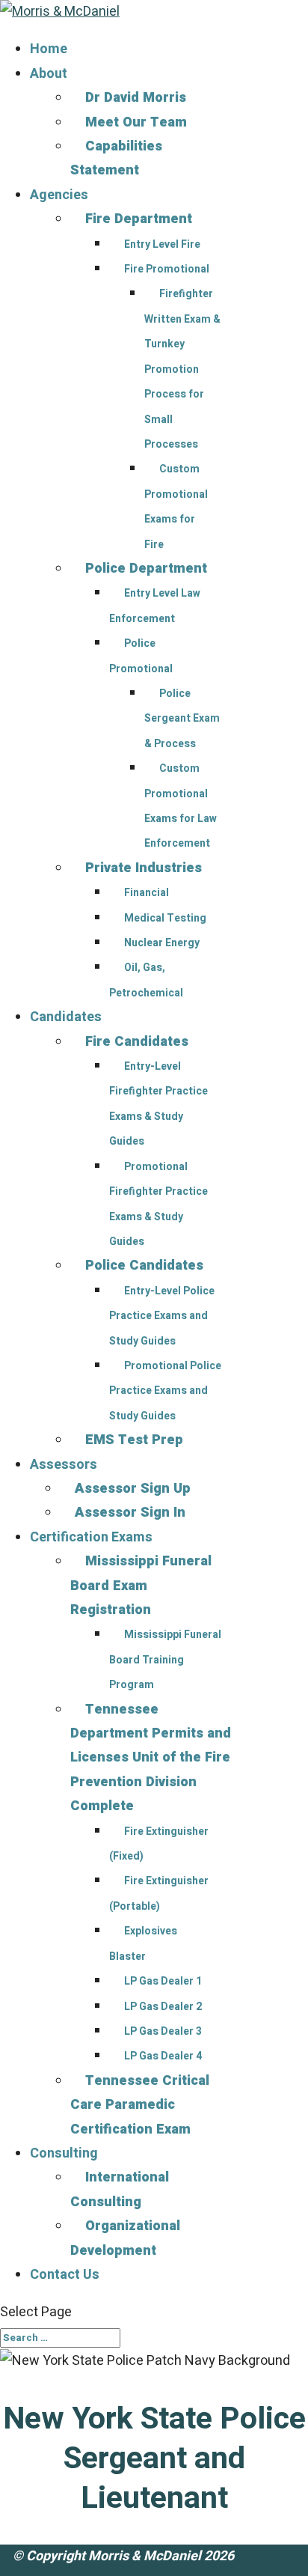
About (49, 74)
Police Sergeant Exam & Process (182, 719)
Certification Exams (91, 1537)
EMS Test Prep (134, 1440)
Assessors (64, 1465)
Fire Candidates (137, 1042)
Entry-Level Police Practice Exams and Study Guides (162, 1316)
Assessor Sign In (130, 1513)
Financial (147, 893)
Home (49, 49)
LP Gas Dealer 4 (163, 2056)
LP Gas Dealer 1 (163, 1981)
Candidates (66, 1017)
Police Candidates (144, 1266)
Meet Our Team (136, 122)
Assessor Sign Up (133, 1489)
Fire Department (139, 219)
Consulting (64, 2153)
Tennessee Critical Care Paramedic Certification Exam (140, 2105)
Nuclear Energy (162, 943)
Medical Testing (165, 918)
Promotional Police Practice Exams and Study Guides (165, 1391)
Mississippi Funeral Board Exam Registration (141, 1586)
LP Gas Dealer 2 (163, 2007)
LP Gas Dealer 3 (163, 2031)
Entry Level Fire (162, 244)
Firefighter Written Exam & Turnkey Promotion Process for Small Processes (182, 369)
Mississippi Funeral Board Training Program (165, 1660)
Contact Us (65, 2275)
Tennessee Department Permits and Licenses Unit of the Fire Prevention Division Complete (151, 1758)
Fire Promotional (167, 269)
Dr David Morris (136, 98)
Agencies (59, 195)
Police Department (146, 569)
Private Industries (144, 868)
